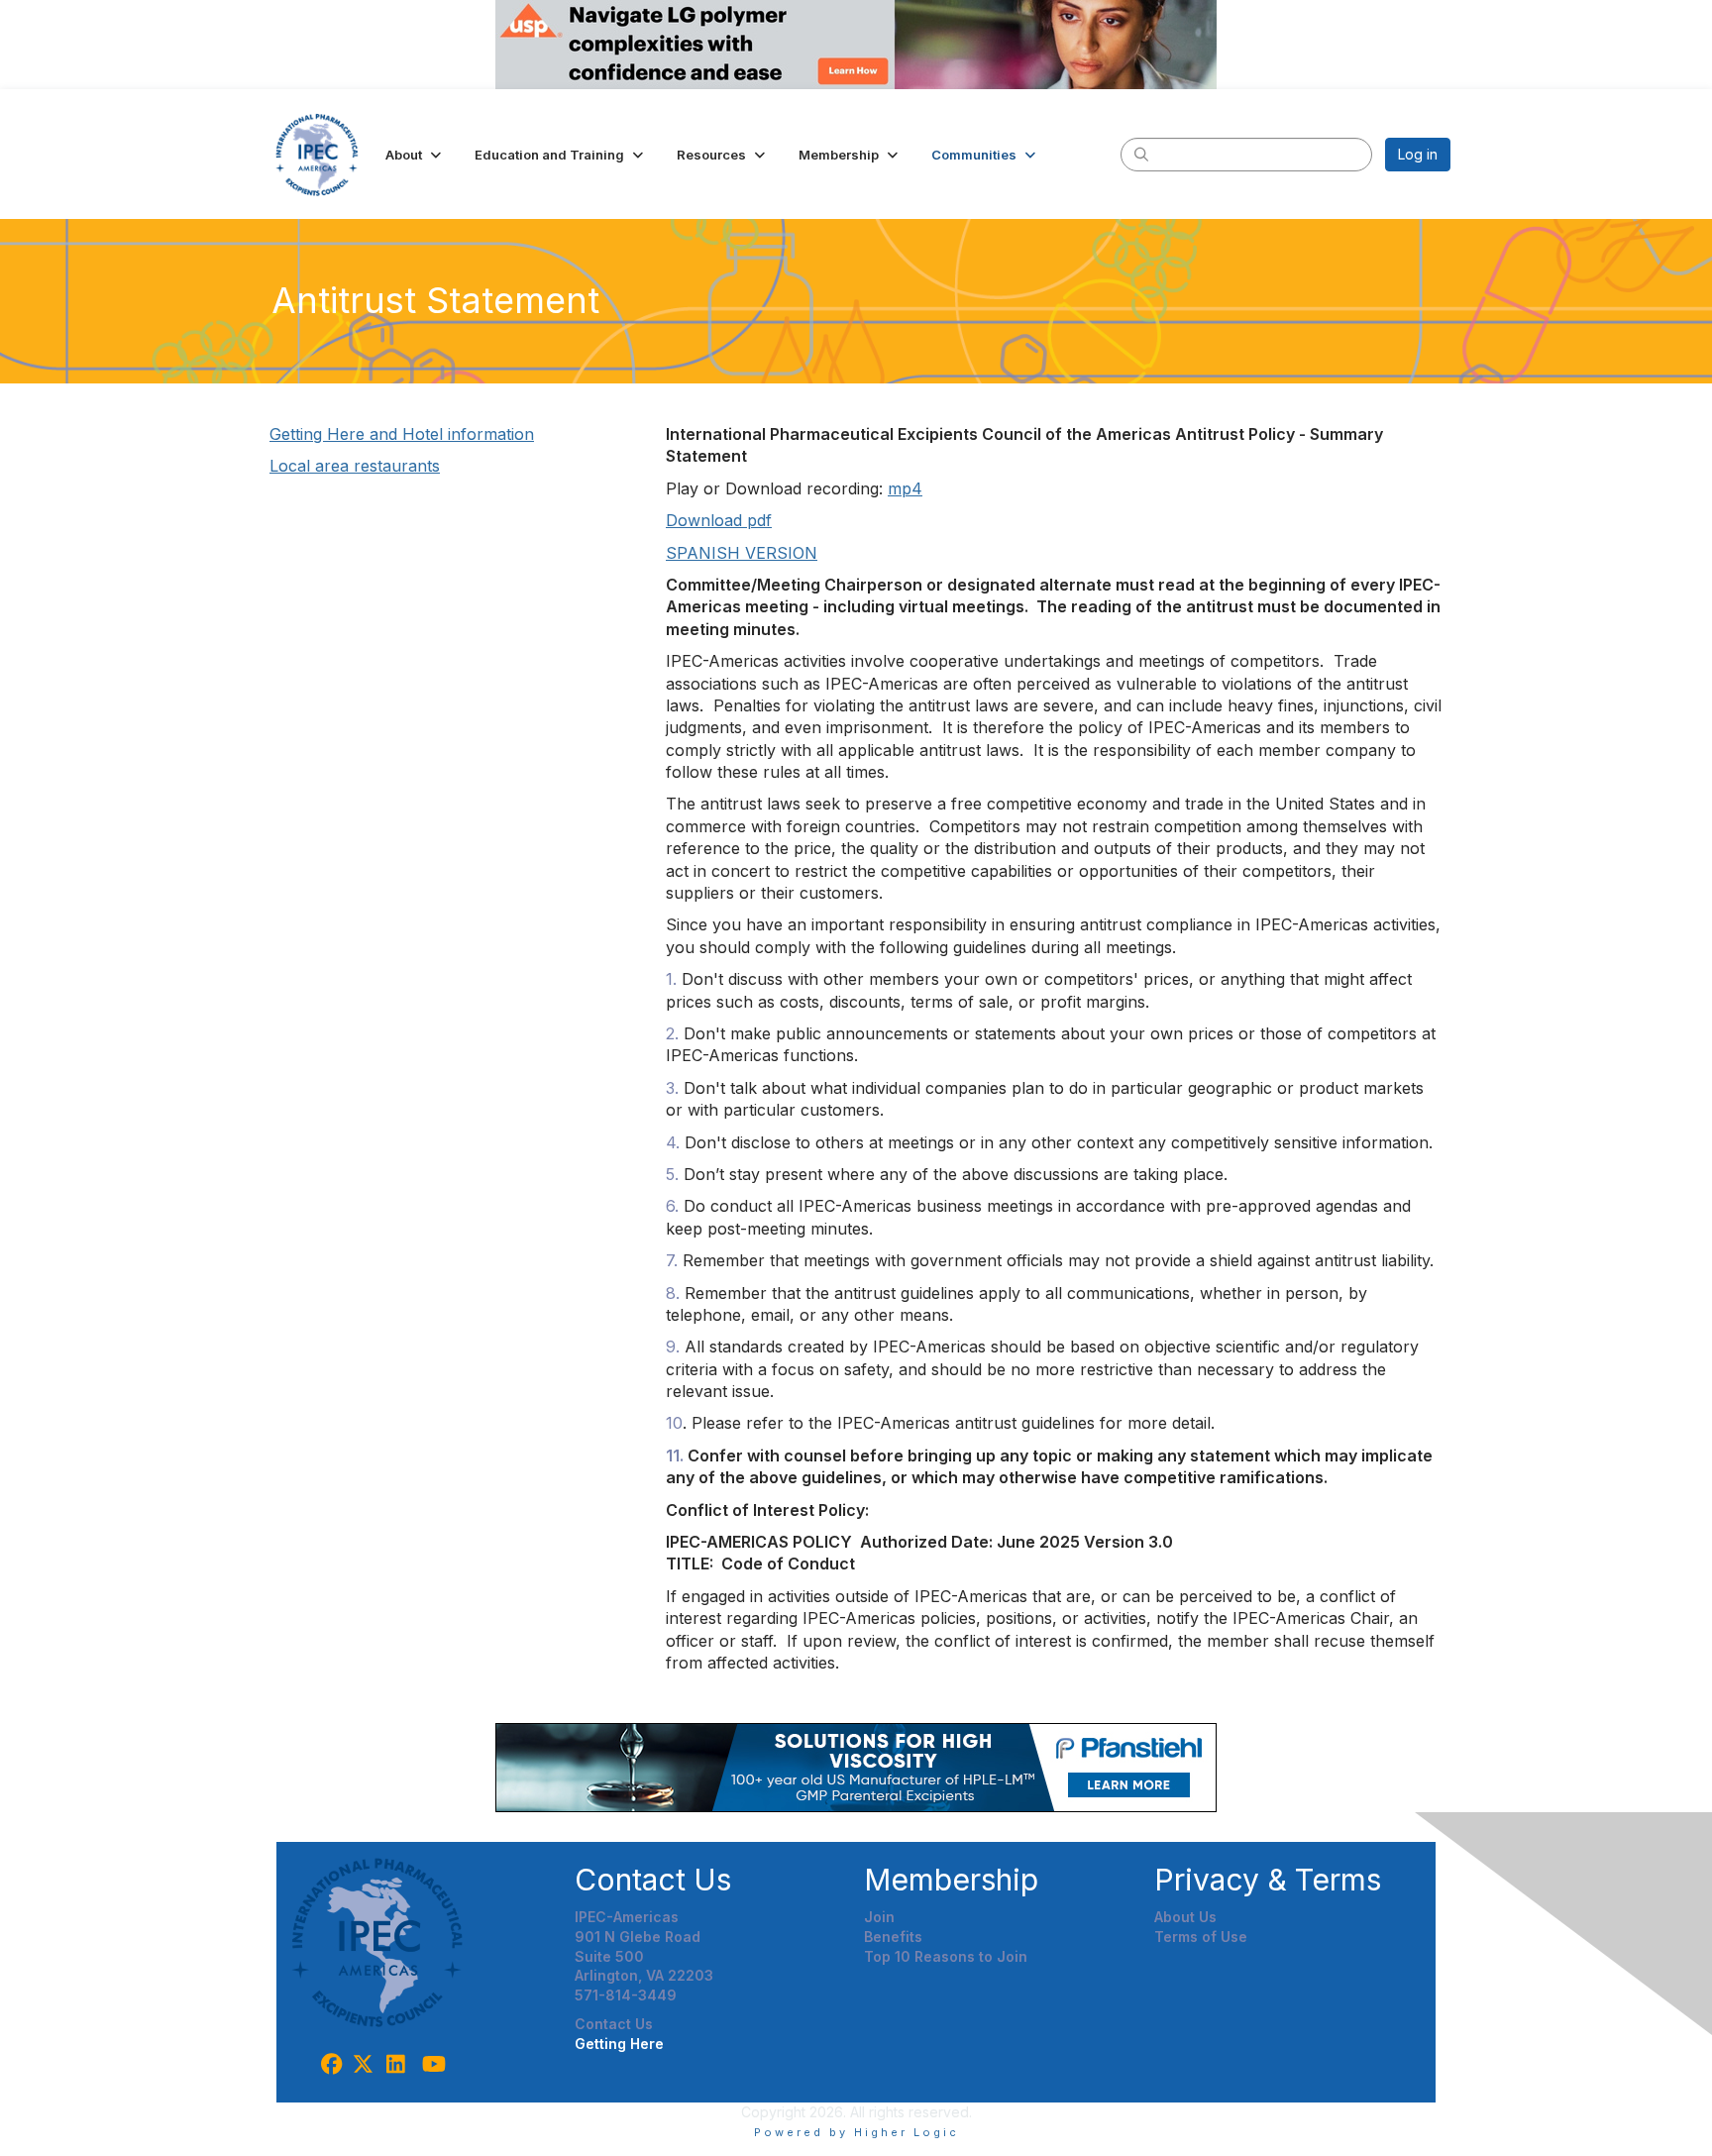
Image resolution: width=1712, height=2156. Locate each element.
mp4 (905, 488)
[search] (1141, 154)
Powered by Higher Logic (856, 2132)
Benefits (893, 1937)
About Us (1185, 1917)
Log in (1418, 154)
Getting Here (619, 2044)
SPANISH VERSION (742, 553)
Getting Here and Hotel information (402, 434)
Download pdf (719, 520)
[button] (415, 155)
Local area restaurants (355, 466)
